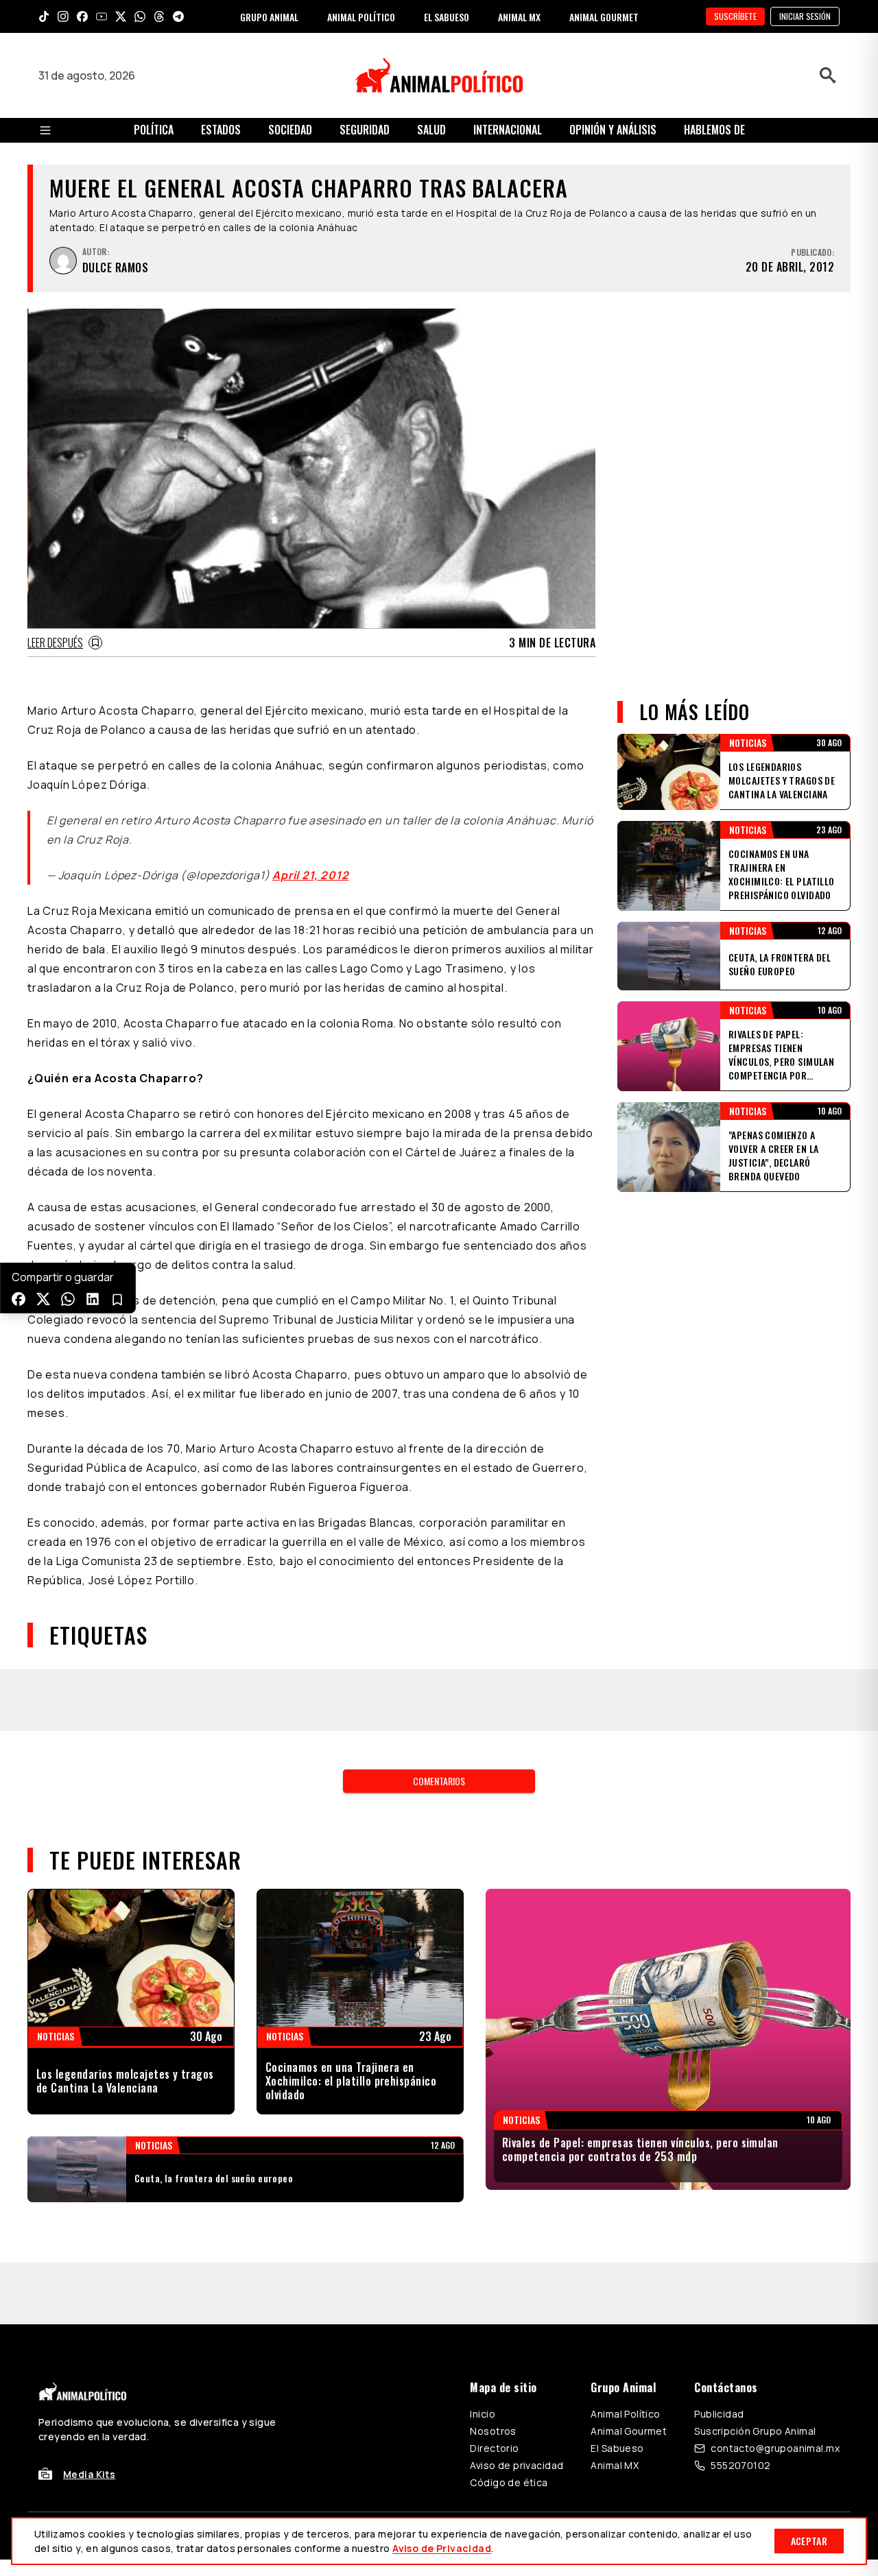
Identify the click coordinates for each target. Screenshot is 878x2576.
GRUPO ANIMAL (269, 17)
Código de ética (509, 2421)
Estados (221, 130)
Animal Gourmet (629, 2369)
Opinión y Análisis (613, 130)
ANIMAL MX (519, 17)
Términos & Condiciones (623, 2474)
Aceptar (809, 2541)
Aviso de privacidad (517, 2404)
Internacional (508, 130)
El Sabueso (617, 2386)
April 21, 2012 (310, 875)
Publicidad (719, 2352)
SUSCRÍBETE (735, 16)
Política (154, 130)
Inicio (483, 2352)
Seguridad (365, 130)
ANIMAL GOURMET (604, 17)
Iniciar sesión (805, 16)
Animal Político (625, 2352)
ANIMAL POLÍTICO (361, 17)
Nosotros (493, 2369)
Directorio (494, 2386)
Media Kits (89, 2412)
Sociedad (290, 130)
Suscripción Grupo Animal (755, 2369)
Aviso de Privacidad (442, 2548)
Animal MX (615, 2404)
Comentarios (439, 1719)
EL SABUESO (447, 17)
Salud (431, 130)
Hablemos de (714, 130)
